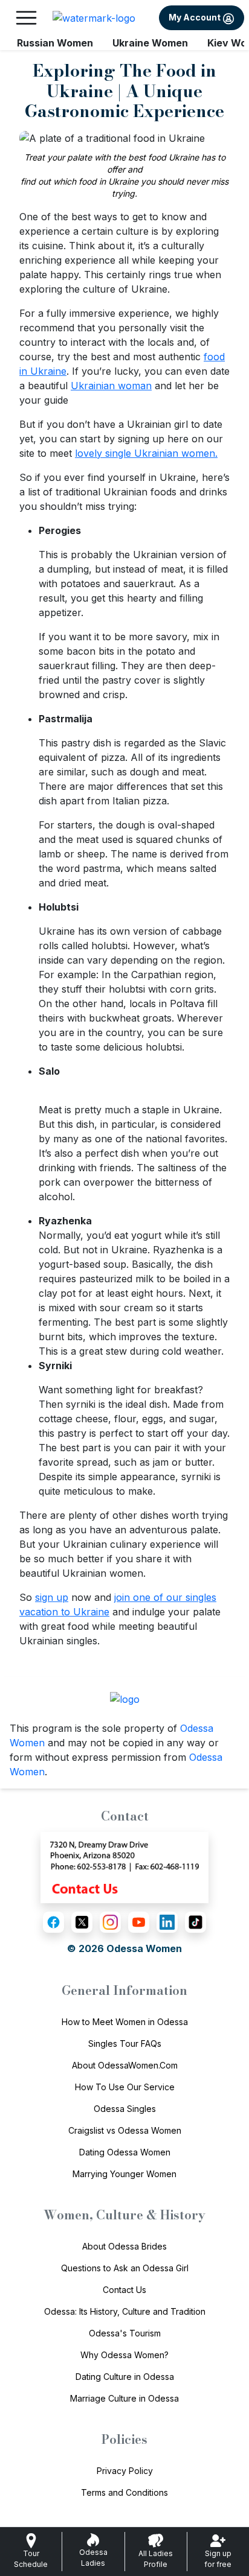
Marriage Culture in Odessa (124, 2398)
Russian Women (55, 43)
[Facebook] (53, 1922)
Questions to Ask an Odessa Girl (125, 2268)
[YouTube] (139, 1922)
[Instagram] (110, 1922)
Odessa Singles (125, 2109)
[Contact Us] (124, 1866)
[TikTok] (196, 1922)
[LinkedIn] (167, 1922)
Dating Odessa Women (125, 2152)
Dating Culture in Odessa (125, 2377)
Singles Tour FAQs (125, 2043)
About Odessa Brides (124, 2246)
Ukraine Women (150, 43)
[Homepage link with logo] (125, 1699)
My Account (196, 17)
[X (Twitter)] (82, 1922)
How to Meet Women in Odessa (125, 2022)
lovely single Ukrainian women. (146, 453)
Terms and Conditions (124, 2492)
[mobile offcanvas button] (26, 18)
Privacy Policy (125, 2471)
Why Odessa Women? (124, 2355)
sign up (52, 1597)
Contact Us (124, 2290)
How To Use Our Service (125, 2087)
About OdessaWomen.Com (125, 2065)
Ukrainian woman (111, 386)
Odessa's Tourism (125, 2333)
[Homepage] (94, 18)
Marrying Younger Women (124, 2174)
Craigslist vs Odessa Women (125, 2130)
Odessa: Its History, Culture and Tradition (125, 2311)
